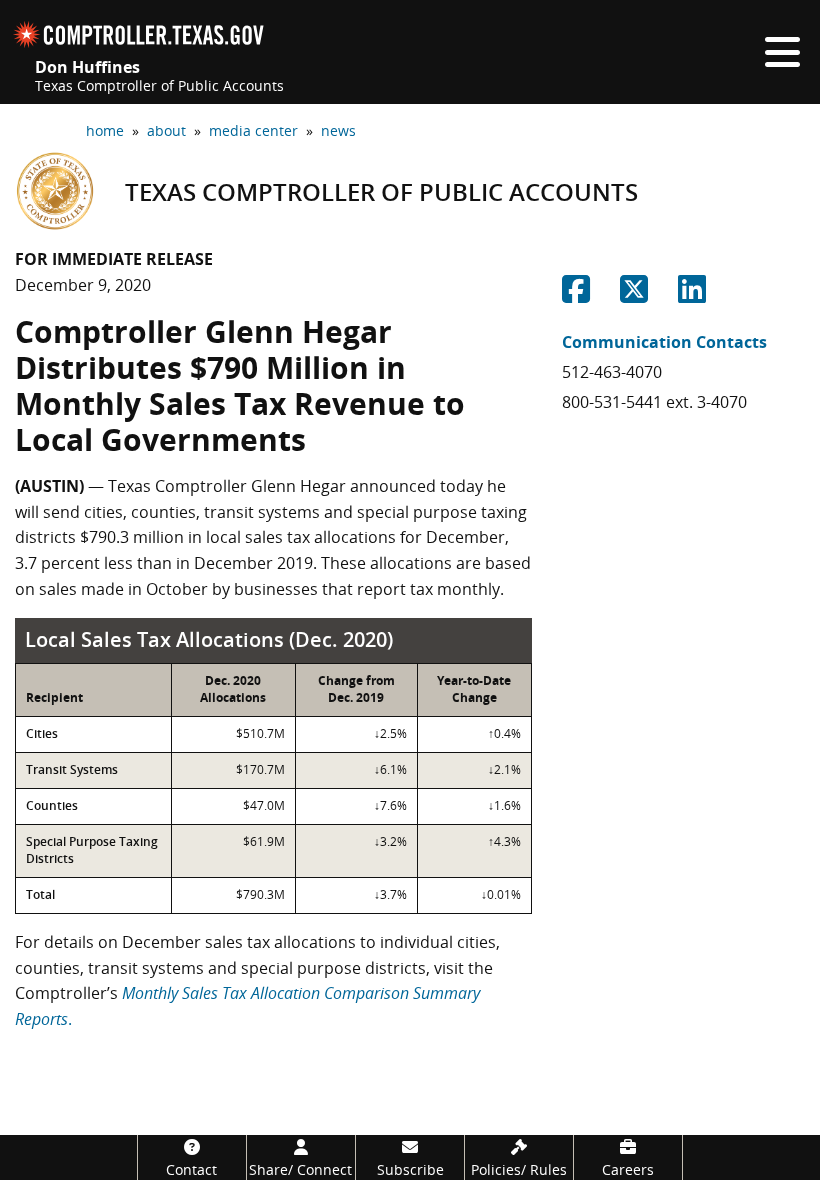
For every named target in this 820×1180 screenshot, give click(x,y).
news (338, 130)
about (166, 130)
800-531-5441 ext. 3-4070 (654, 402)
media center (253, 130)
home (105, 130)
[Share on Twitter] (634, 295)
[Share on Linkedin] (692, 295)
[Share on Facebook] (576, 295)
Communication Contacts (664, 342)
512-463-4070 (612, 372)
